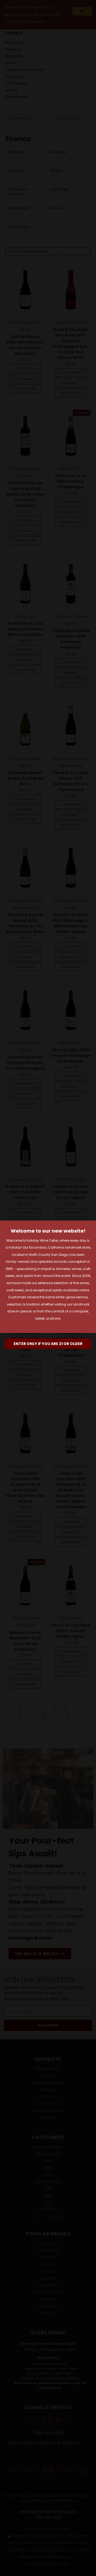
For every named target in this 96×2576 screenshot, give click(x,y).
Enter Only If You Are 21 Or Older (48, 1344)
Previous (8, 2571)
